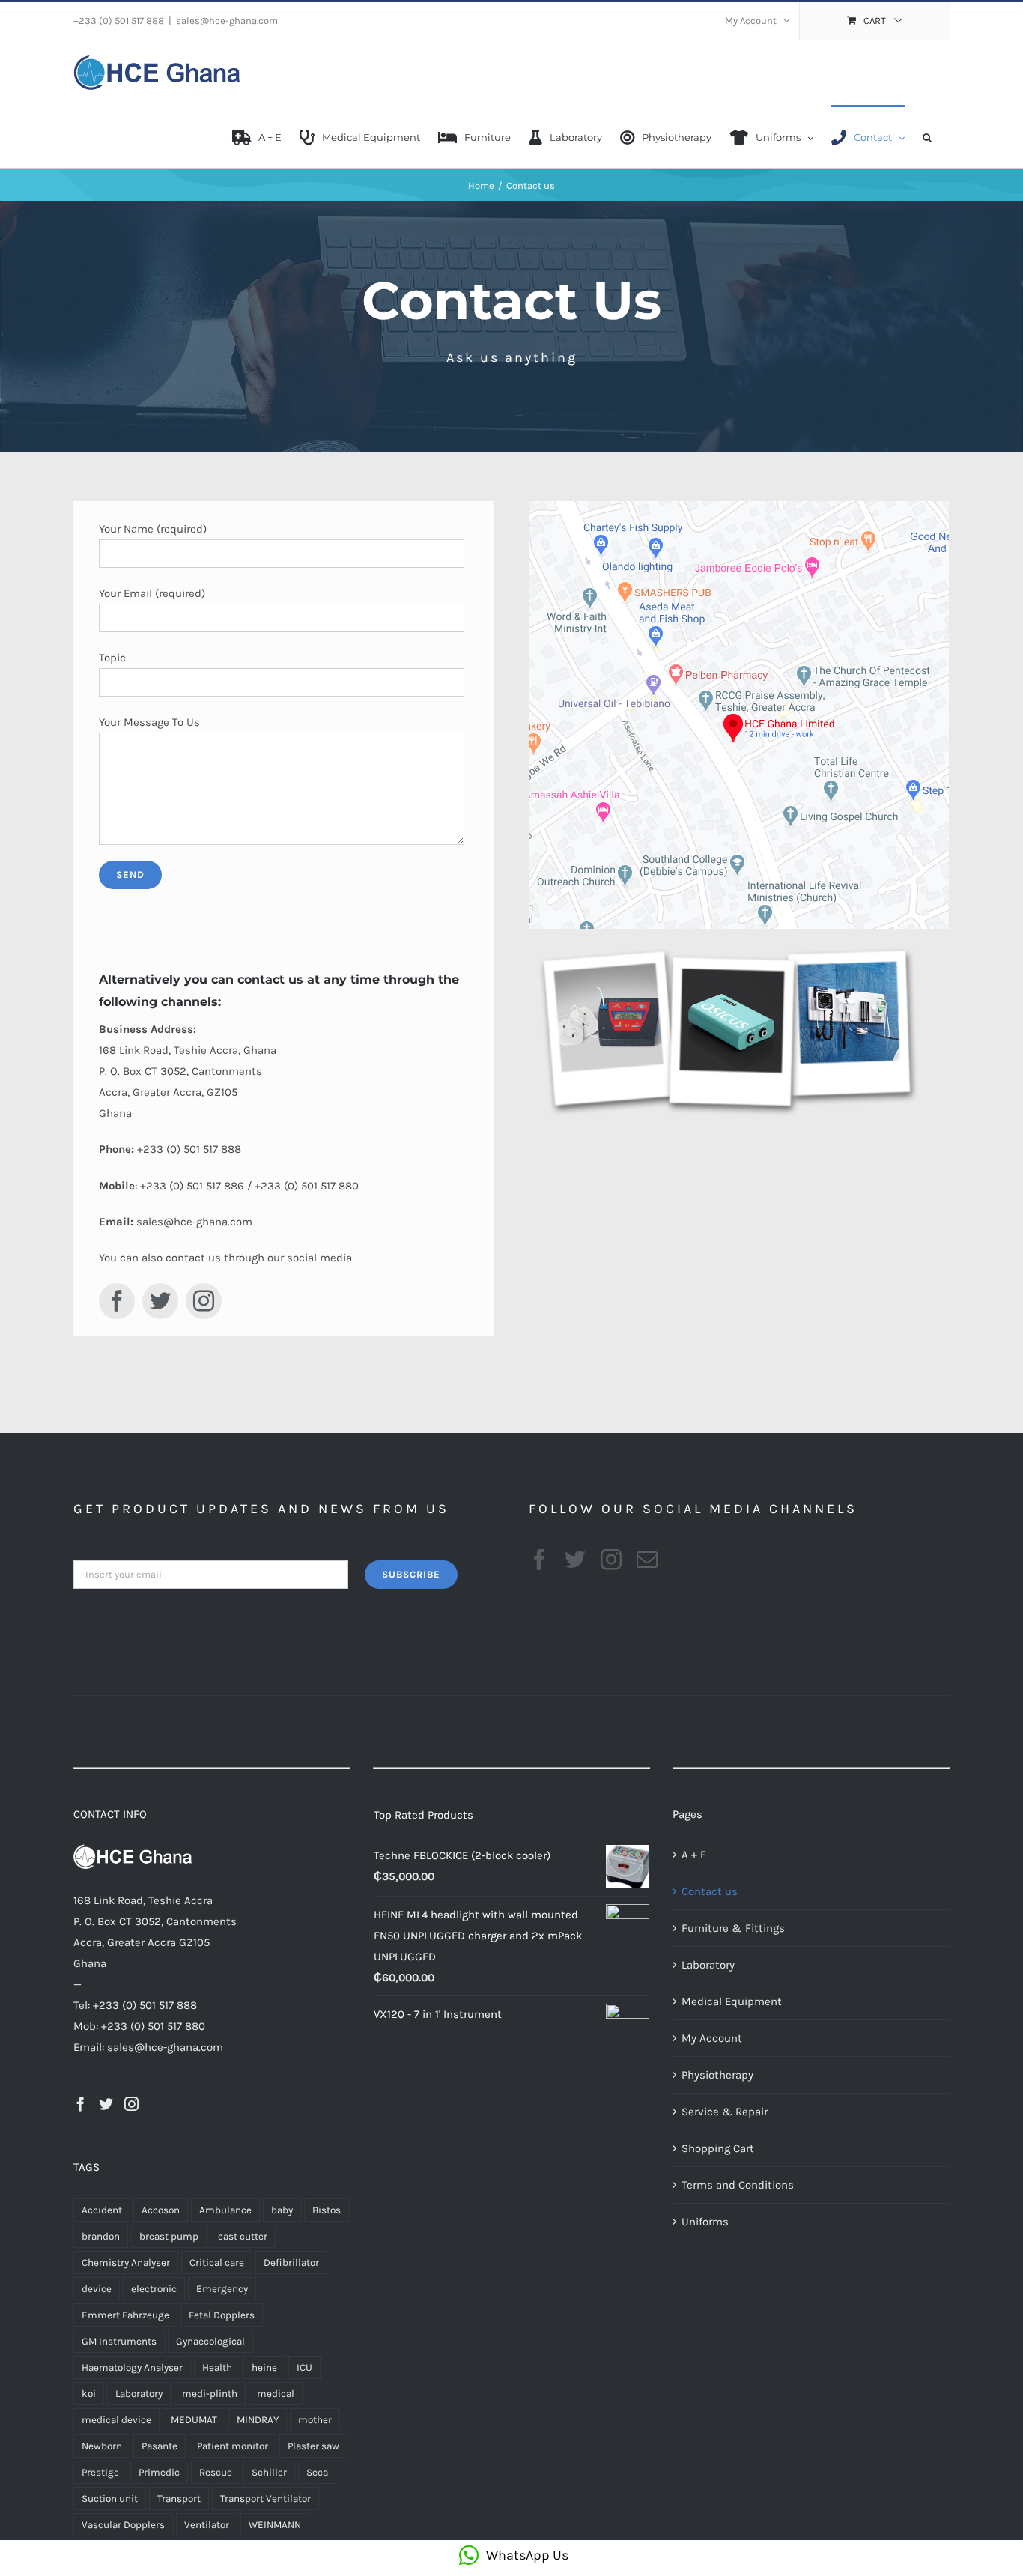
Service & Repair (725, 2112)
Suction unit (110, 2498)
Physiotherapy (717, 2075)
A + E (694, 1855)
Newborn (102, 2446)
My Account (712, 2038)
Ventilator (207, 2525)
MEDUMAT (194, 2420)
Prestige (100, 2472)
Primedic (159, 2472)
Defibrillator (291, 2263)
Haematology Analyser (132, 2367)
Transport (179, 2498)
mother (315, 2420)
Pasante (160, 2446)
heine (264, 2367)
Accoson (161, 2210)
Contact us (710, 1891)
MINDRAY (258, 2420)
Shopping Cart (718, 2148)
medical (276, 2394)
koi (89, 2394)
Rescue (216, 2472)
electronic (154, 2289)
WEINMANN (275, 2525)
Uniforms (705, 2222)
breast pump (169, 2236)
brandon (101, 2236)
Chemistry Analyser (126, 2263)
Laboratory (139, 2394)
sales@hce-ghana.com (227, 21)
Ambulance (225, 2210)
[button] (927, 136)
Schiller (269, 2472)
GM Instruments (119, 2341)
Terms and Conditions (738, 2185)
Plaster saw (313, 2446)
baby (282, 2210)
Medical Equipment (732, 2001)
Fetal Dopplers (222, 2315)
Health (217, 2367)
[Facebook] (81, 2104)
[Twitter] (106, 2104)
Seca (317, 2472)
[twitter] (160, 1301)
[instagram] (204, 1301)
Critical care (217, 2263)
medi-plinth (210, 2394)
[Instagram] (131, 2104)
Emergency (222, 2289)
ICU (304, 2367)
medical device (116, 2420)
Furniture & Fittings (733, 1928)
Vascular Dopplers (123, 2525)
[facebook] (117, 1301)
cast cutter (243, 2236)
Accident (102, 2210)
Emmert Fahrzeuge (125, 2315)
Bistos (327, 2210)
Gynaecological (210, 2341)
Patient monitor (233, 2446)
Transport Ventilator (265, 2498)
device (97, 2289)
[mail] (647, 1560)
